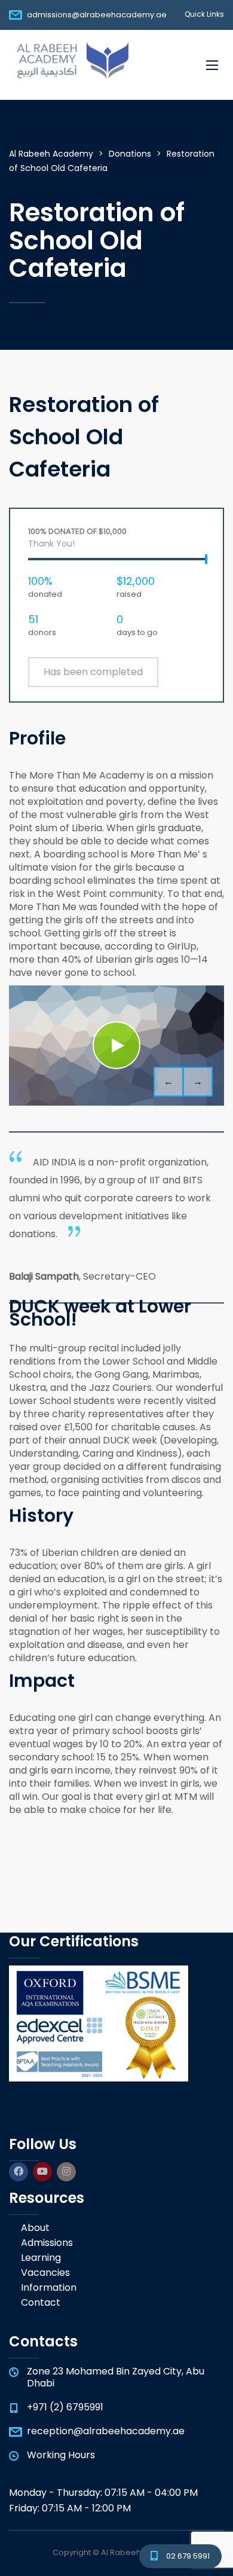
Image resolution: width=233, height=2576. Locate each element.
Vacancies (45, 2273)
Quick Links (204, 14)
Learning (41, 2258)
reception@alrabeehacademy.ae (106, 2431)
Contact (41, 2303)
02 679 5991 (188, 2556)
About (35, 2228)
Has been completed (93, 672)
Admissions (47, 2243)
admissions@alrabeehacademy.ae (97, 15)
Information (49, 2288)
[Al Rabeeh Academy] (70, 65)
